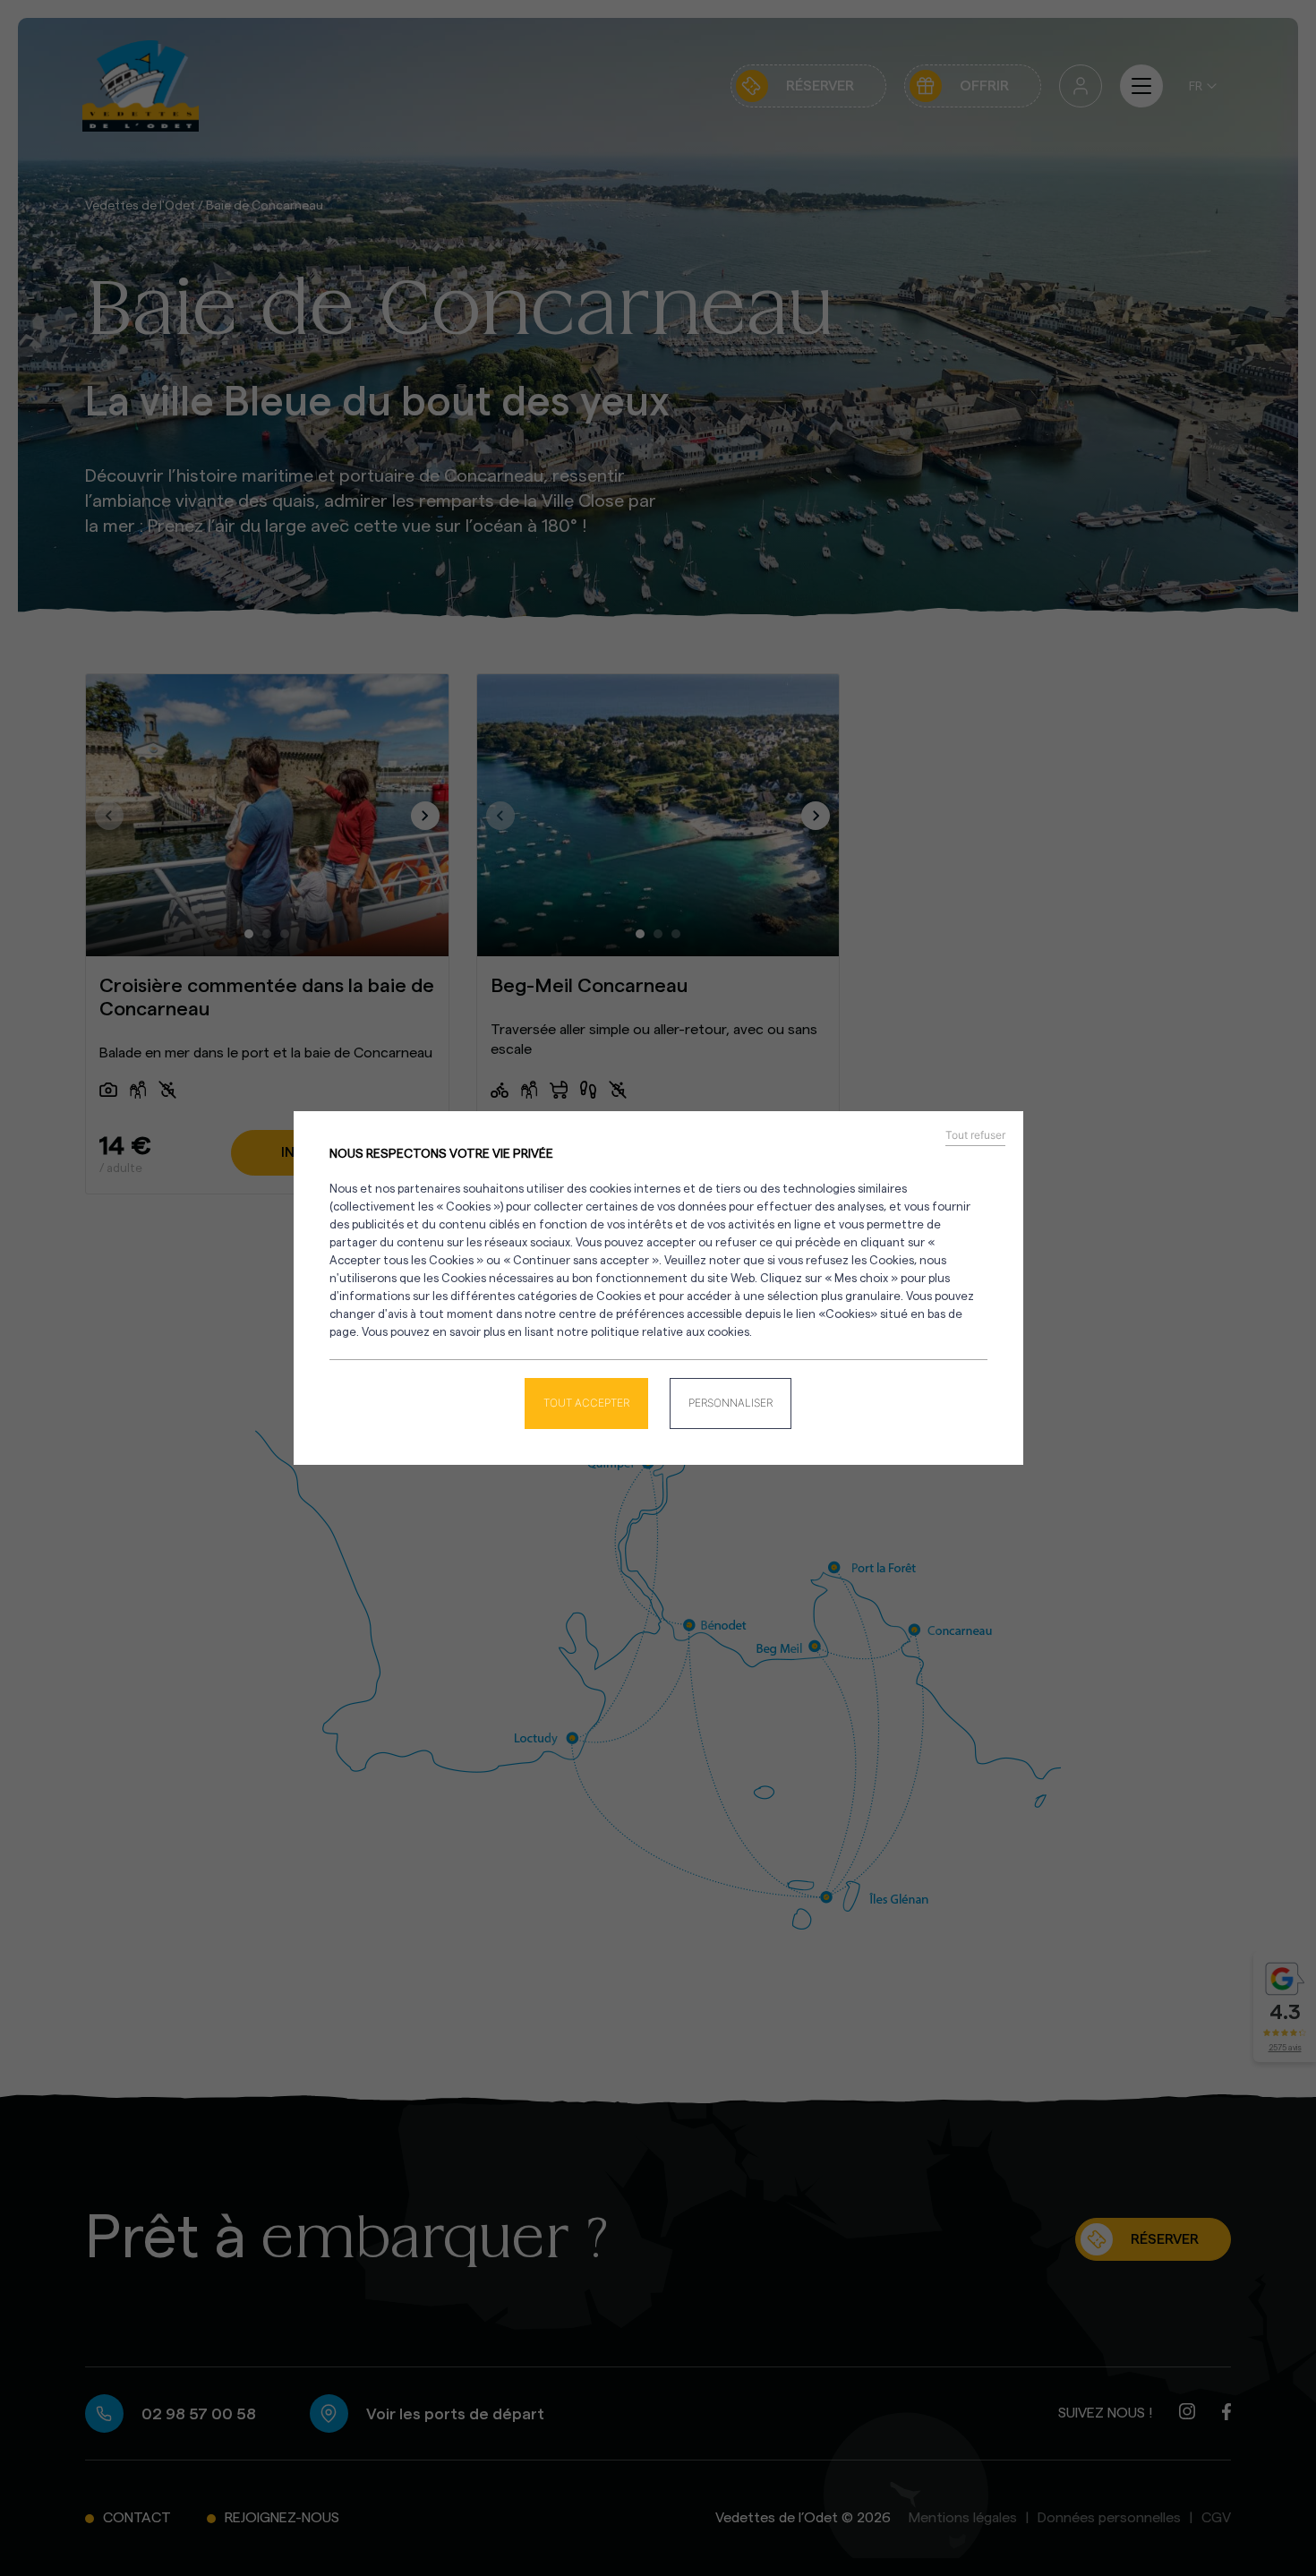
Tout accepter (586, 1403)
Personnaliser (731, 1403)
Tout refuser (975, 1135)
